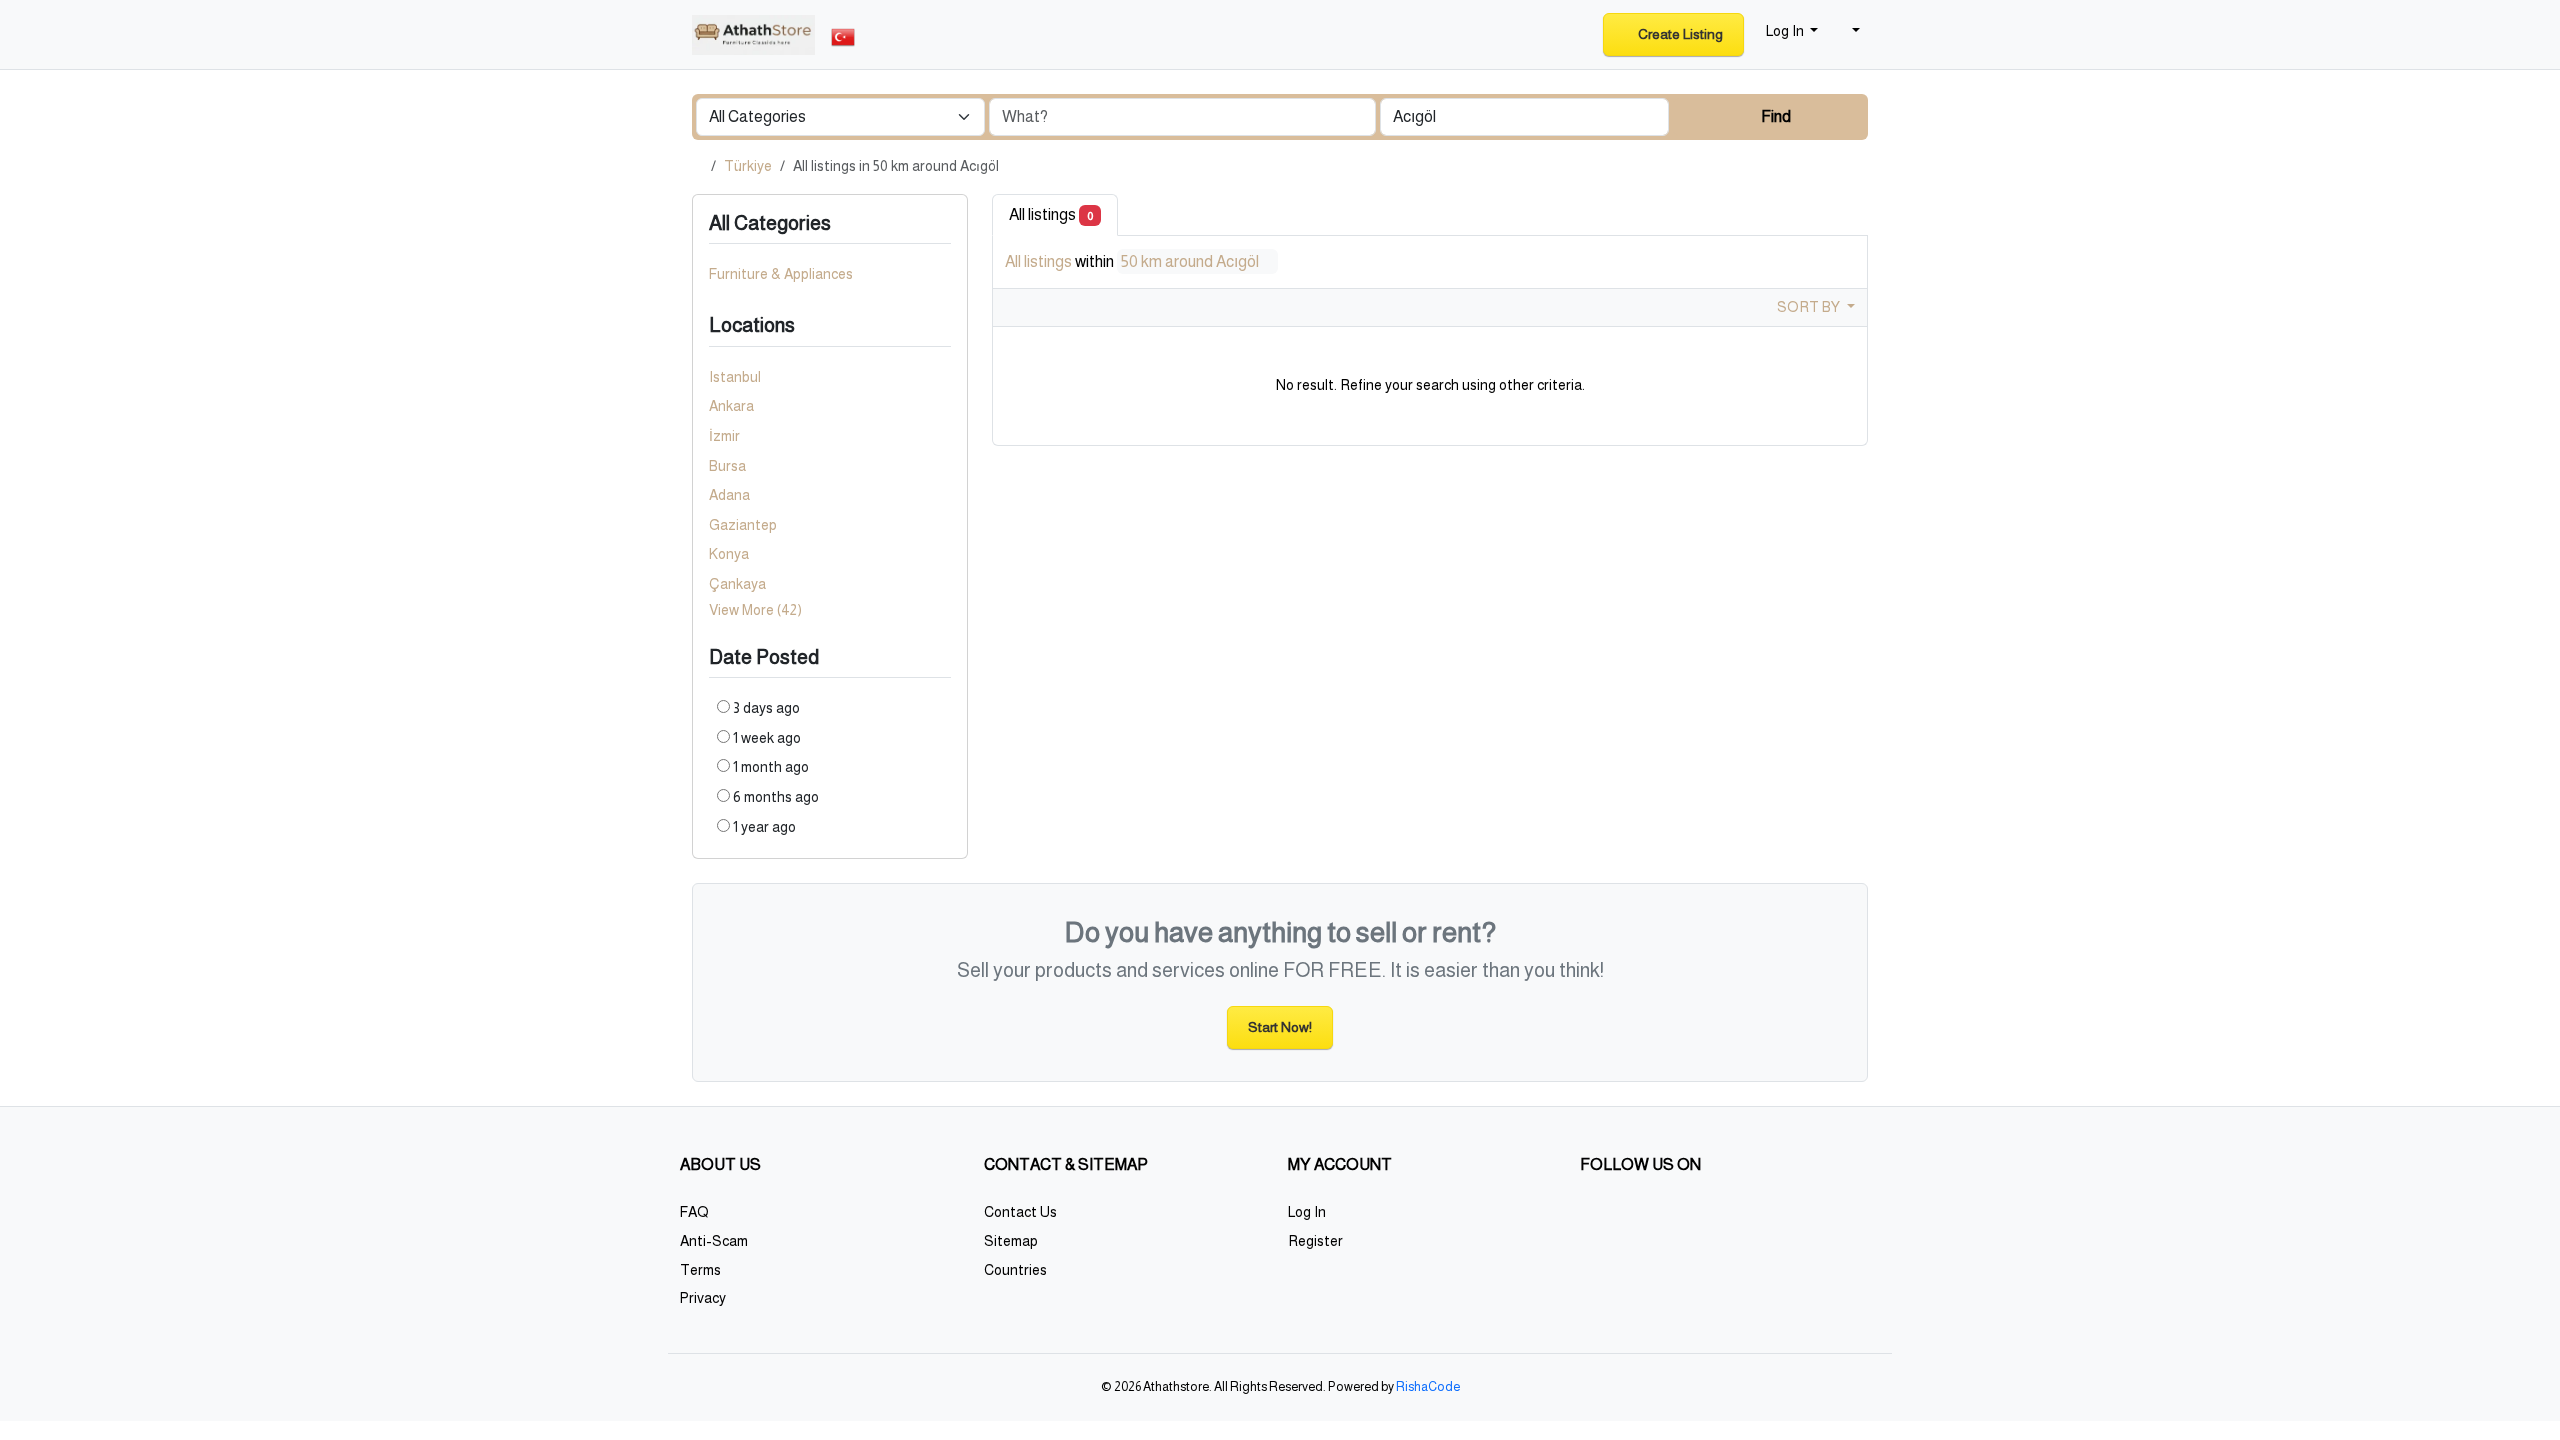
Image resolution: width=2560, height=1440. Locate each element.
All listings (1051, 214)
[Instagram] (1648, 1220)
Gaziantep (743, 525)
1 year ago (764, 827)
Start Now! (1280, 1027)
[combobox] (1524, 117)
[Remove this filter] (943, 325)
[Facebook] (1592, 1220)
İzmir (724, 436)
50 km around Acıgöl (1191, 261)
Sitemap (1011, 1241)
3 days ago (766, 708)
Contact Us (1020, 1212)
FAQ (694, 1212)
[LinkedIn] (1676, 1220)
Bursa (727, 466)
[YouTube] (1760, 1220)
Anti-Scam (714, 1241)
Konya (729, 554)
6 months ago (776, 797)
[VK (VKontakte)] (1816, 1220)
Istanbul (735, 377)
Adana (729, 495)
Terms (700, 1270)
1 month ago (771, 767)
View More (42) (755, 610)
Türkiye (748, 166)
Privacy (703, 1298)
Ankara (731, 406)
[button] (1847, 32)
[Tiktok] (1732, 1220)
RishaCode (1428, 1387)
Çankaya (737, 584)
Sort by (1810, 307)
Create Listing (1679, 34)
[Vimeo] (1788, 1220)
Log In (1307, 1212)
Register (1315, 1241)
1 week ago (767, 738)
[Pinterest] (1704, 1220)
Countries (1015, 1270)
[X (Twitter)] (1620, 1220)
